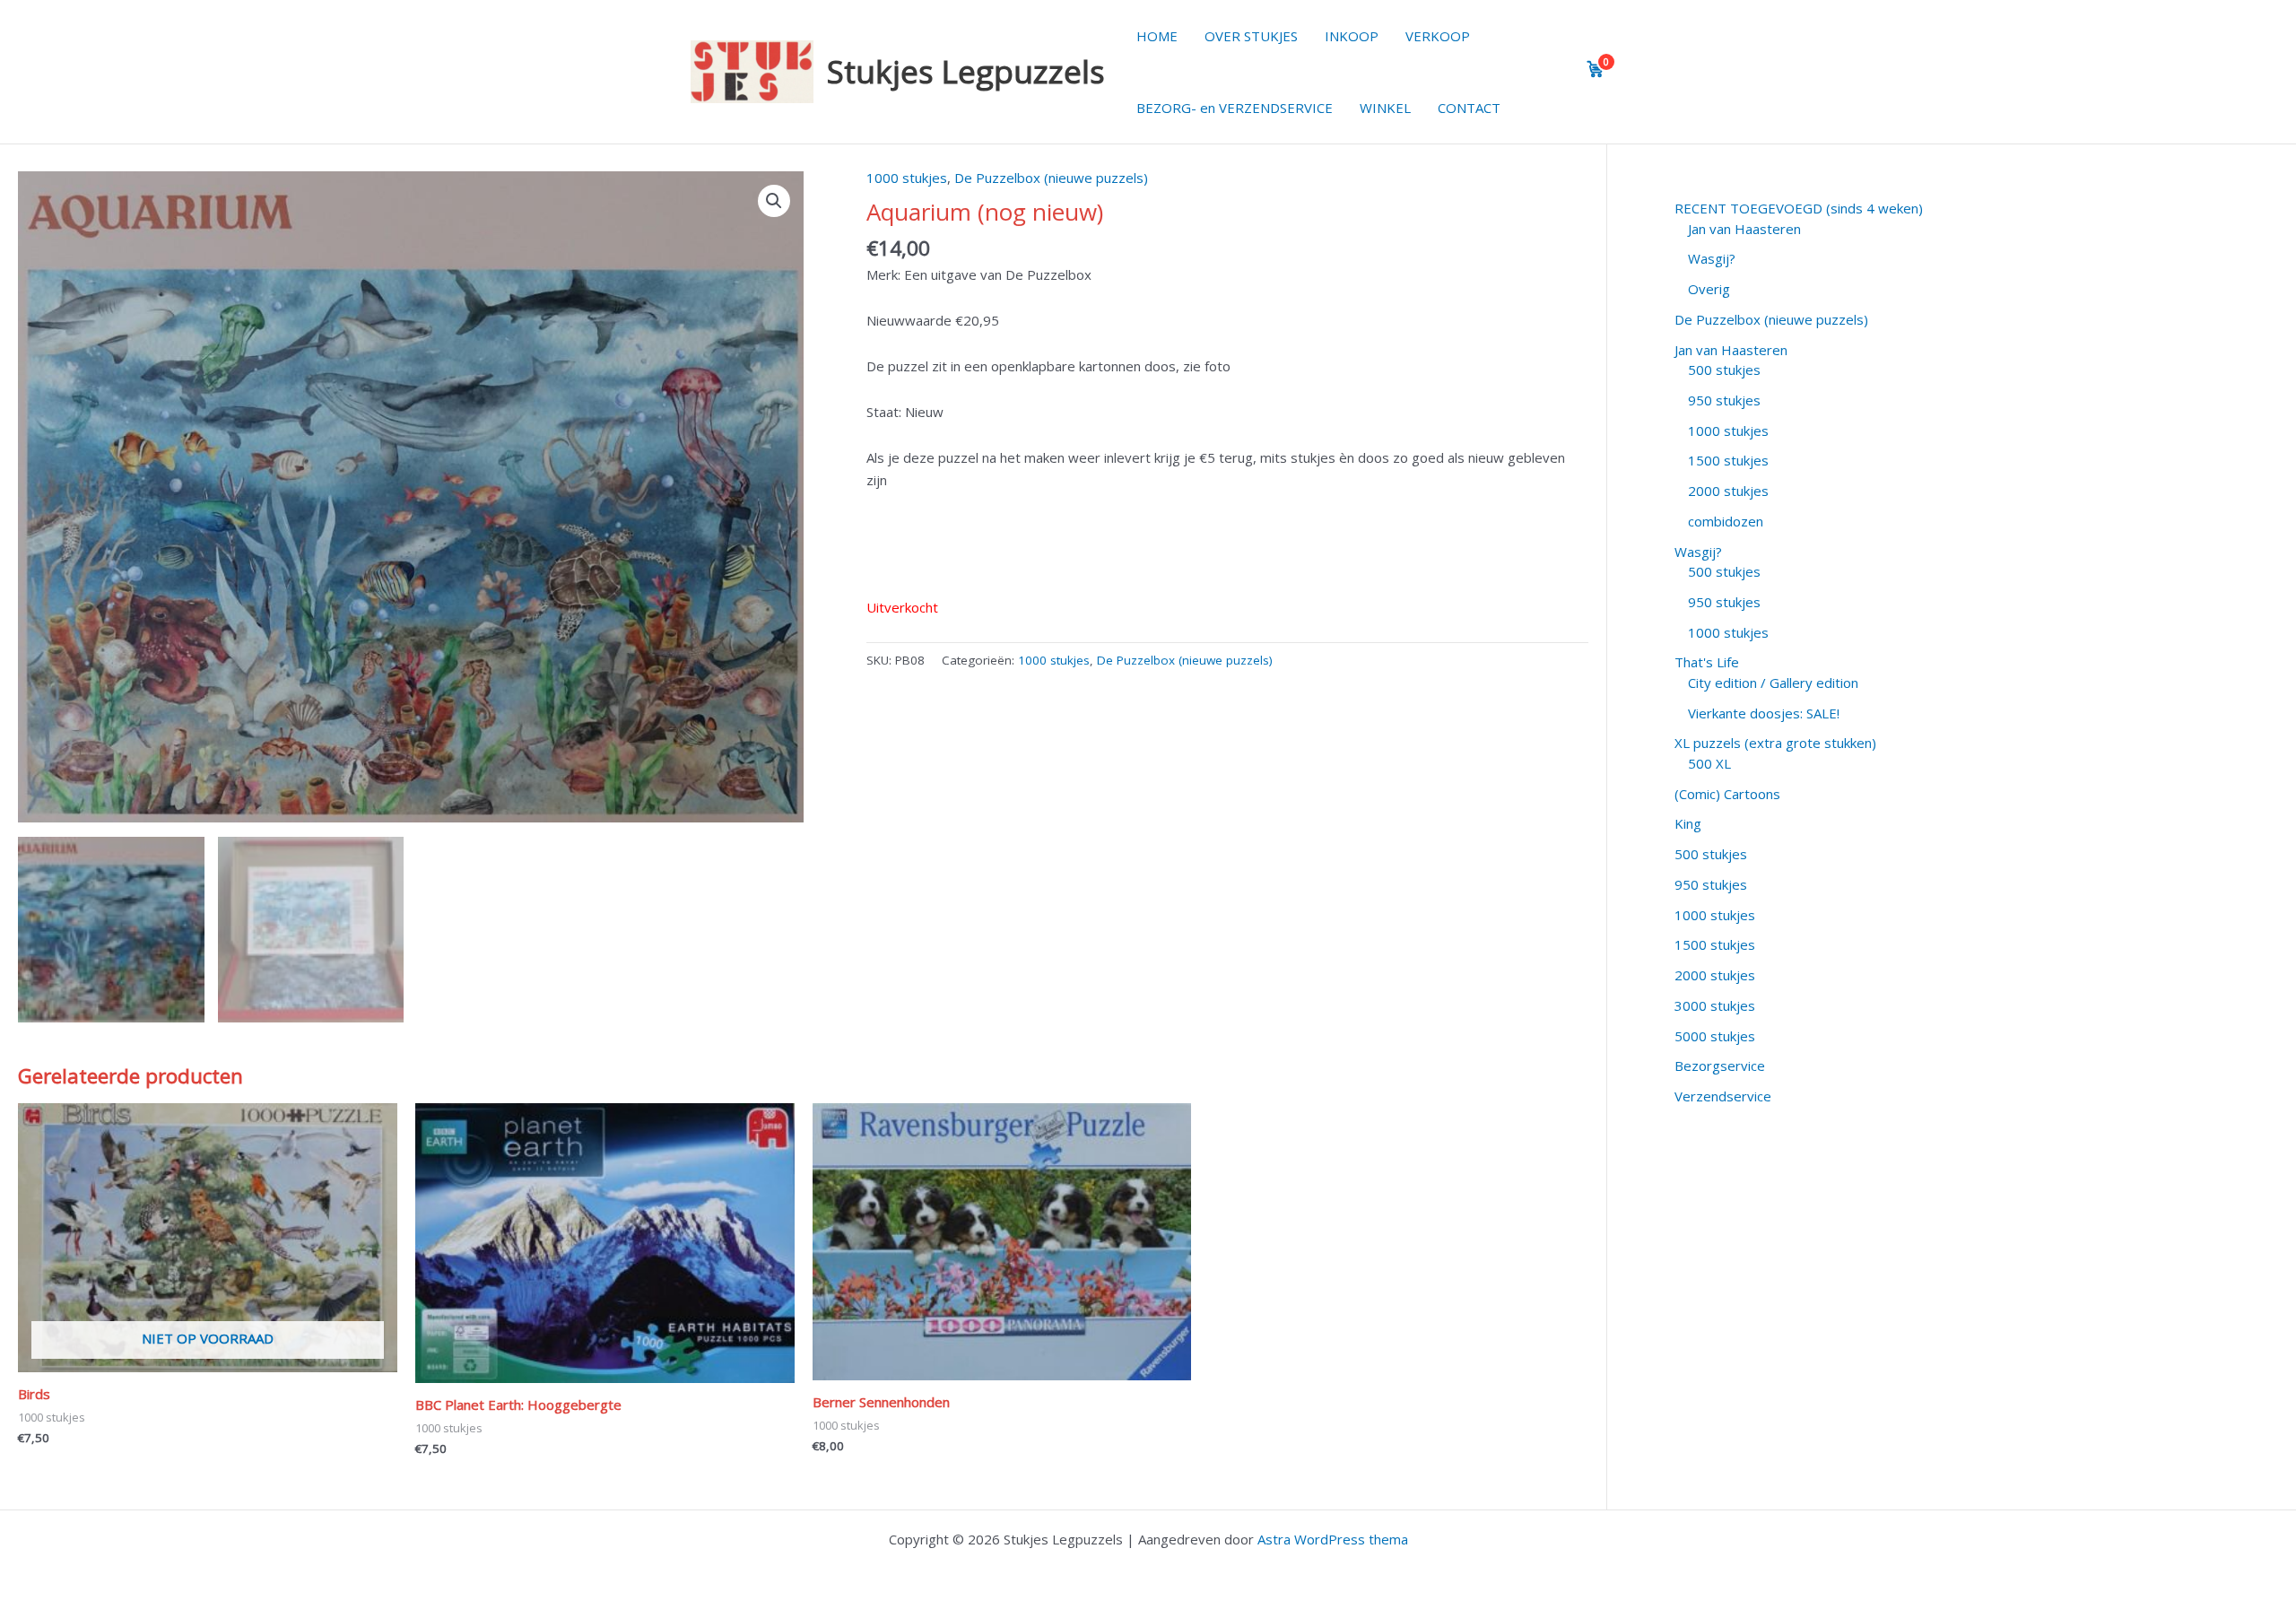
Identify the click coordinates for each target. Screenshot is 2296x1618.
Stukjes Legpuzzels (966, 71)
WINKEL (1385, 108)
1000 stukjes (907, 178)
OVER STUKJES (1251, 36)
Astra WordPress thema (1333, 1539)
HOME (1157, 36)
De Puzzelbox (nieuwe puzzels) (1051, 178)
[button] (774, 201)
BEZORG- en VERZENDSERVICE (1235, 108)
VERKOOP (1438, 36)
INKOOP (1352, 36)
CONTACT (1469, 108)
